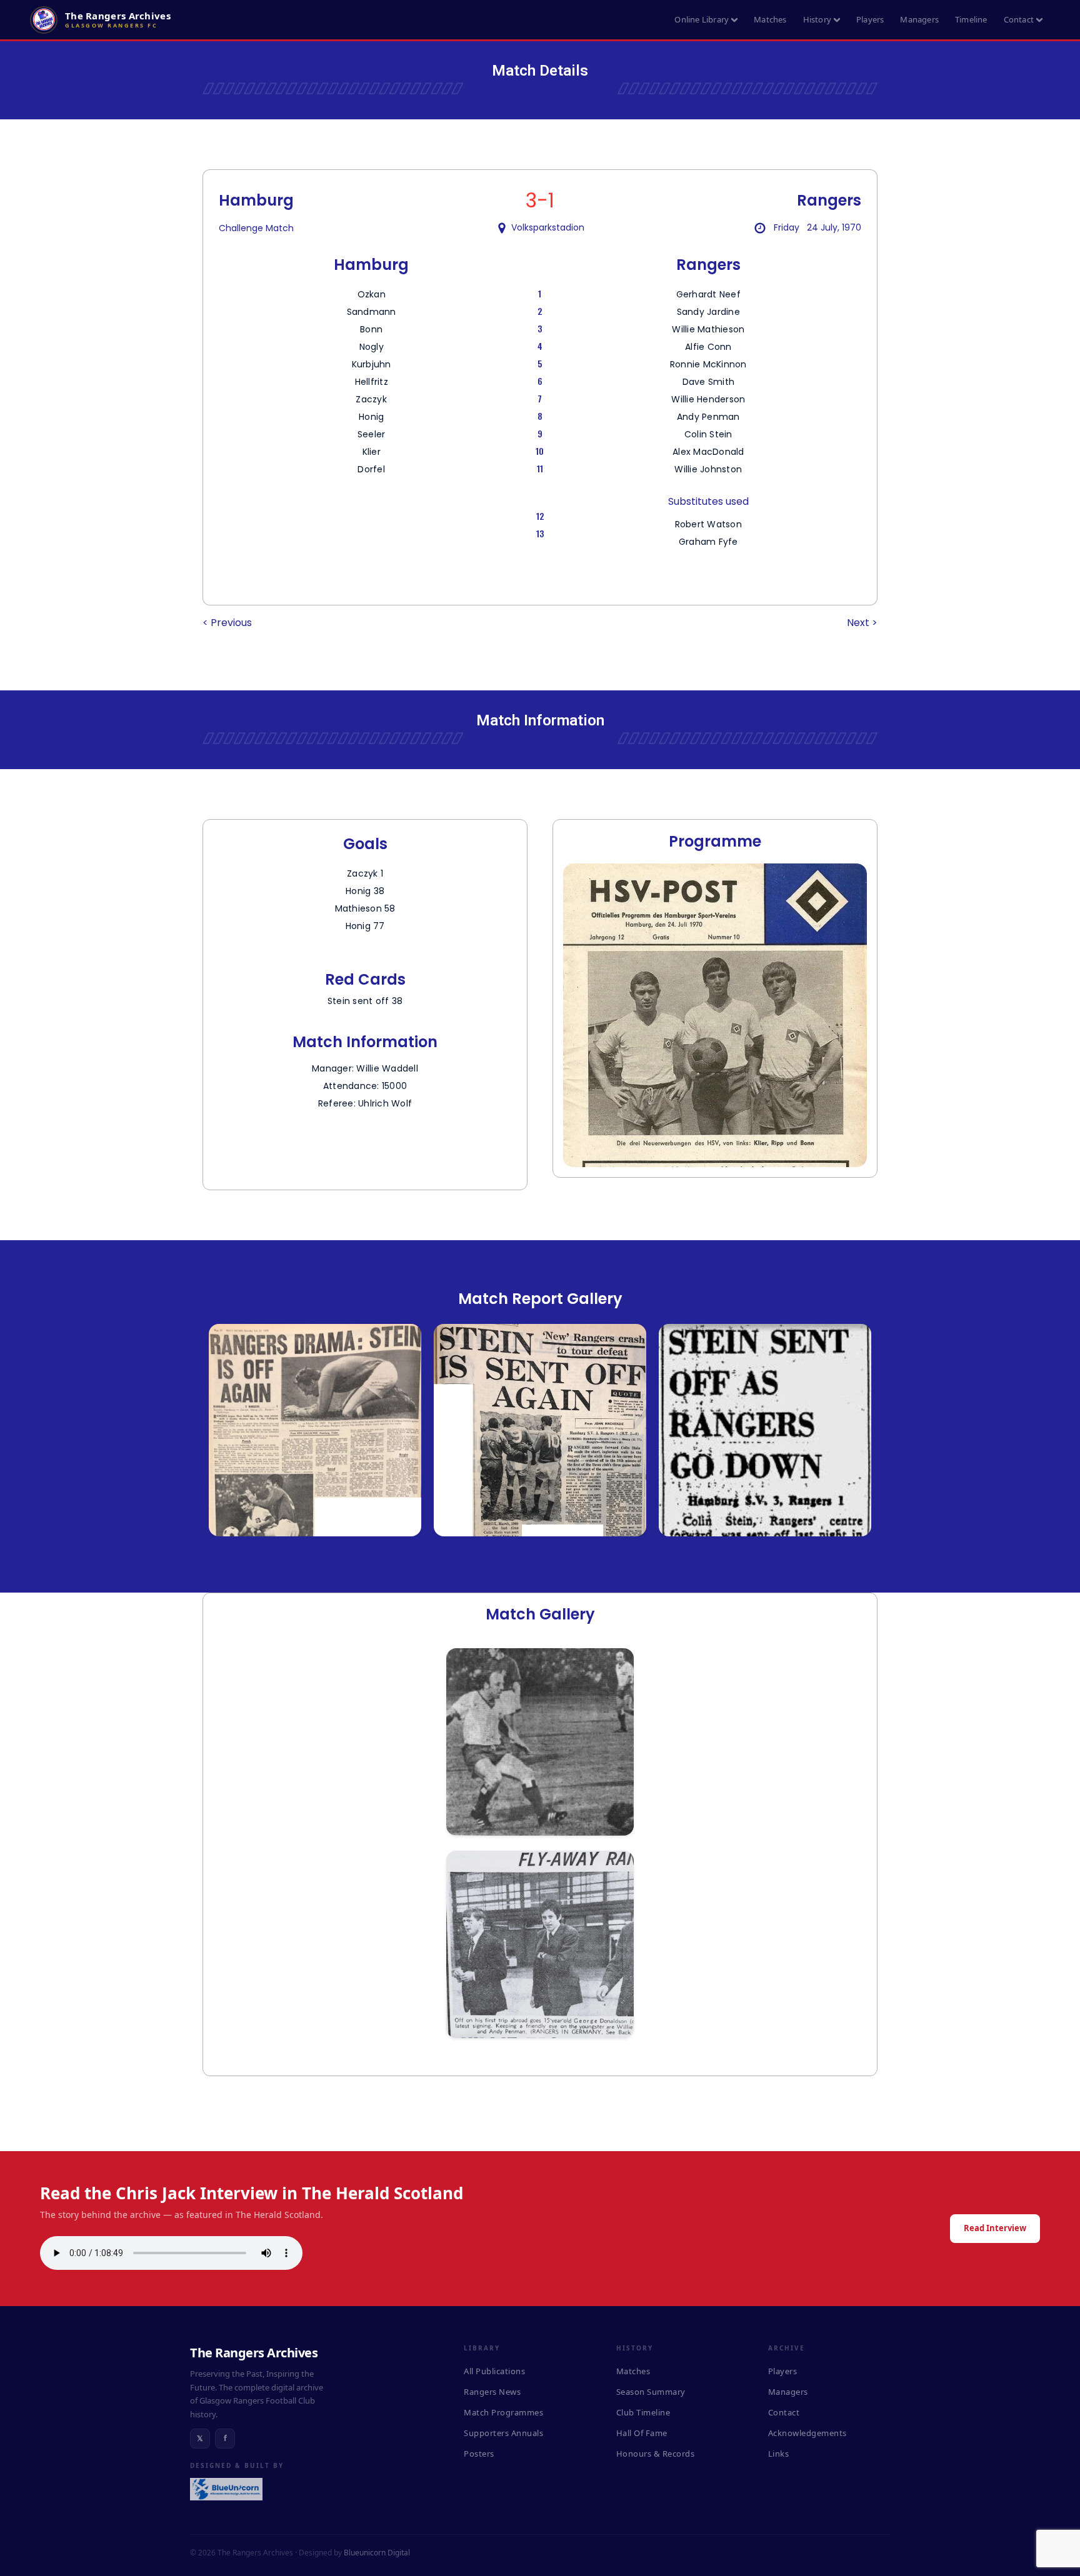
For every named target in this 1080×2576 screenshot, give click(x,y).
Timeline (971, 19)
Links (779, 2454)
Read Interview (995, 2228)
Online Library (702, 19)
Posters (479, 2454)
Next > (862, 623)
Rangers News (492, 2392)
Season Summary (651, 2392)
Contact (1019, 19)
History (817, 19)
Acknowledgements (807, 2433)
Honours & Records (656, 2454)
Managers (919, 19)
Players (870, 19)
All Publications (494, 2371)
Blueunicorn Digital (377, 2553)
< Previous (227, 623)
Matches (770, 19)
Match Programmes (503, 2412)
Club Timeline (643, 2412)
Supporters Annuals (503, 2433)
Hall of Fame (642, 2433)
